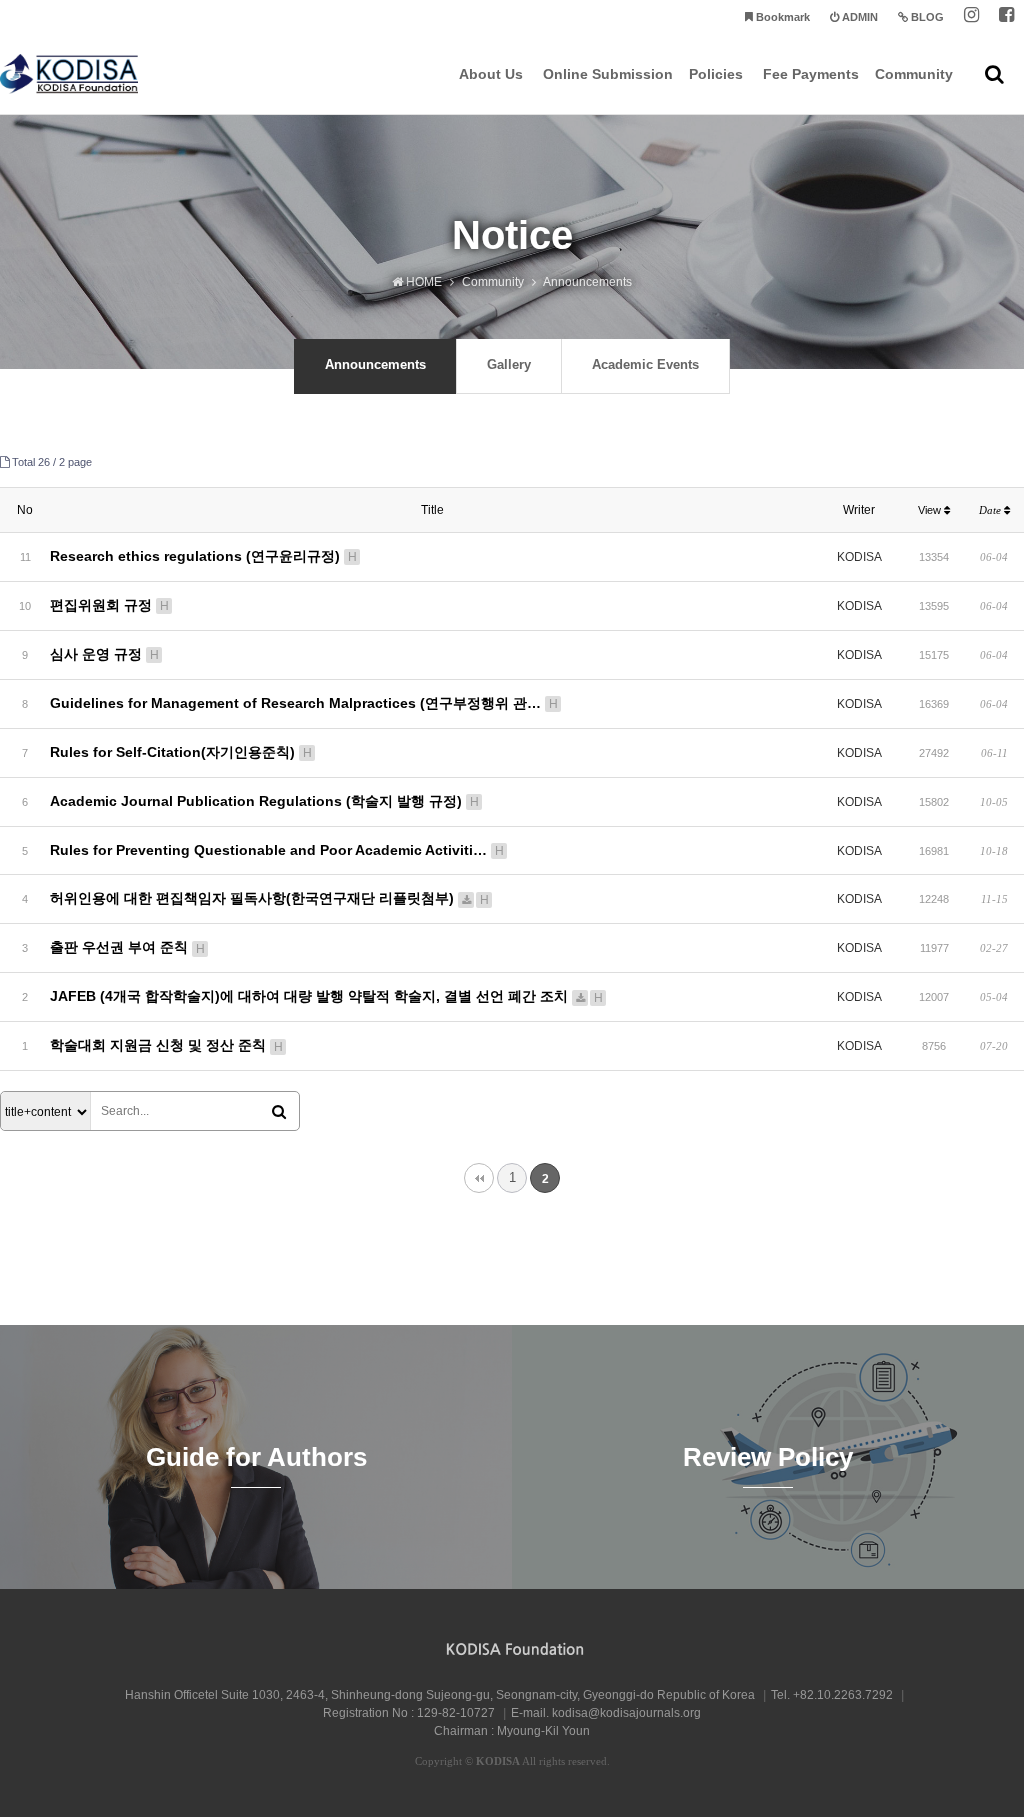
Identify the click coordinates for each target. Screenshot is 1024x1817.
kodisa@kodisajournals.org (626, 1713)
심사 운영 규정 (104, 654)
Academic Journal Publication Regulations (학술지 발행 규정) (264, 801)
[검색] (279, 1112)
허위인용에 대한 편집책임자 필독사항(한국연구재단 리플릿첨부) (269, 898)
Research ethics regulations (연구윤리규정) (203, 556)
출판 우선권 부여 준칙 (127, 947)
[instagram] (971, 17)
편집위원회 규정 (109, 605)
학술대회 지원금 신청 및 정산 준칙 (166, 1045)
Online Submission (608, 74)
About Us (491, 74)
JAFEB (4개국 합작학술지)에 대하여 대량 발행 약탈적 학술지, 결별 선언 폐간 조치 (326, 996)
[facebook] (1006, 17)
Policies (716, 74)
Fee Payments (811, 74)
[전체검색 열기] (994, 74)
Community (914, 74)
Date (991, 510)
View (931, 510)
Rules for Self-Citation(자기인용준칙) (181, 752)
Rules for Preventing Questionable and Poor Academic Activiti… (277, 850)
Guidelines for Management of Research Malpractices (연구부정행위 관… (304, 703)
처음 (479, 1178)
